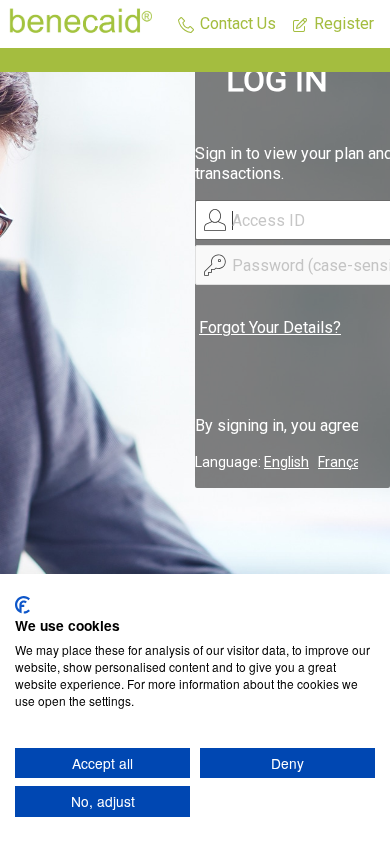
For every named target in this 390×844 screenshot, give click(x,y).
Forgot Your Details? (270, 327)
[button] (227, 24)
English (286, 462)
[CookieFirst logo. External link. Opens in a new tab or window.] (22, 605)
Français (344, 462)
